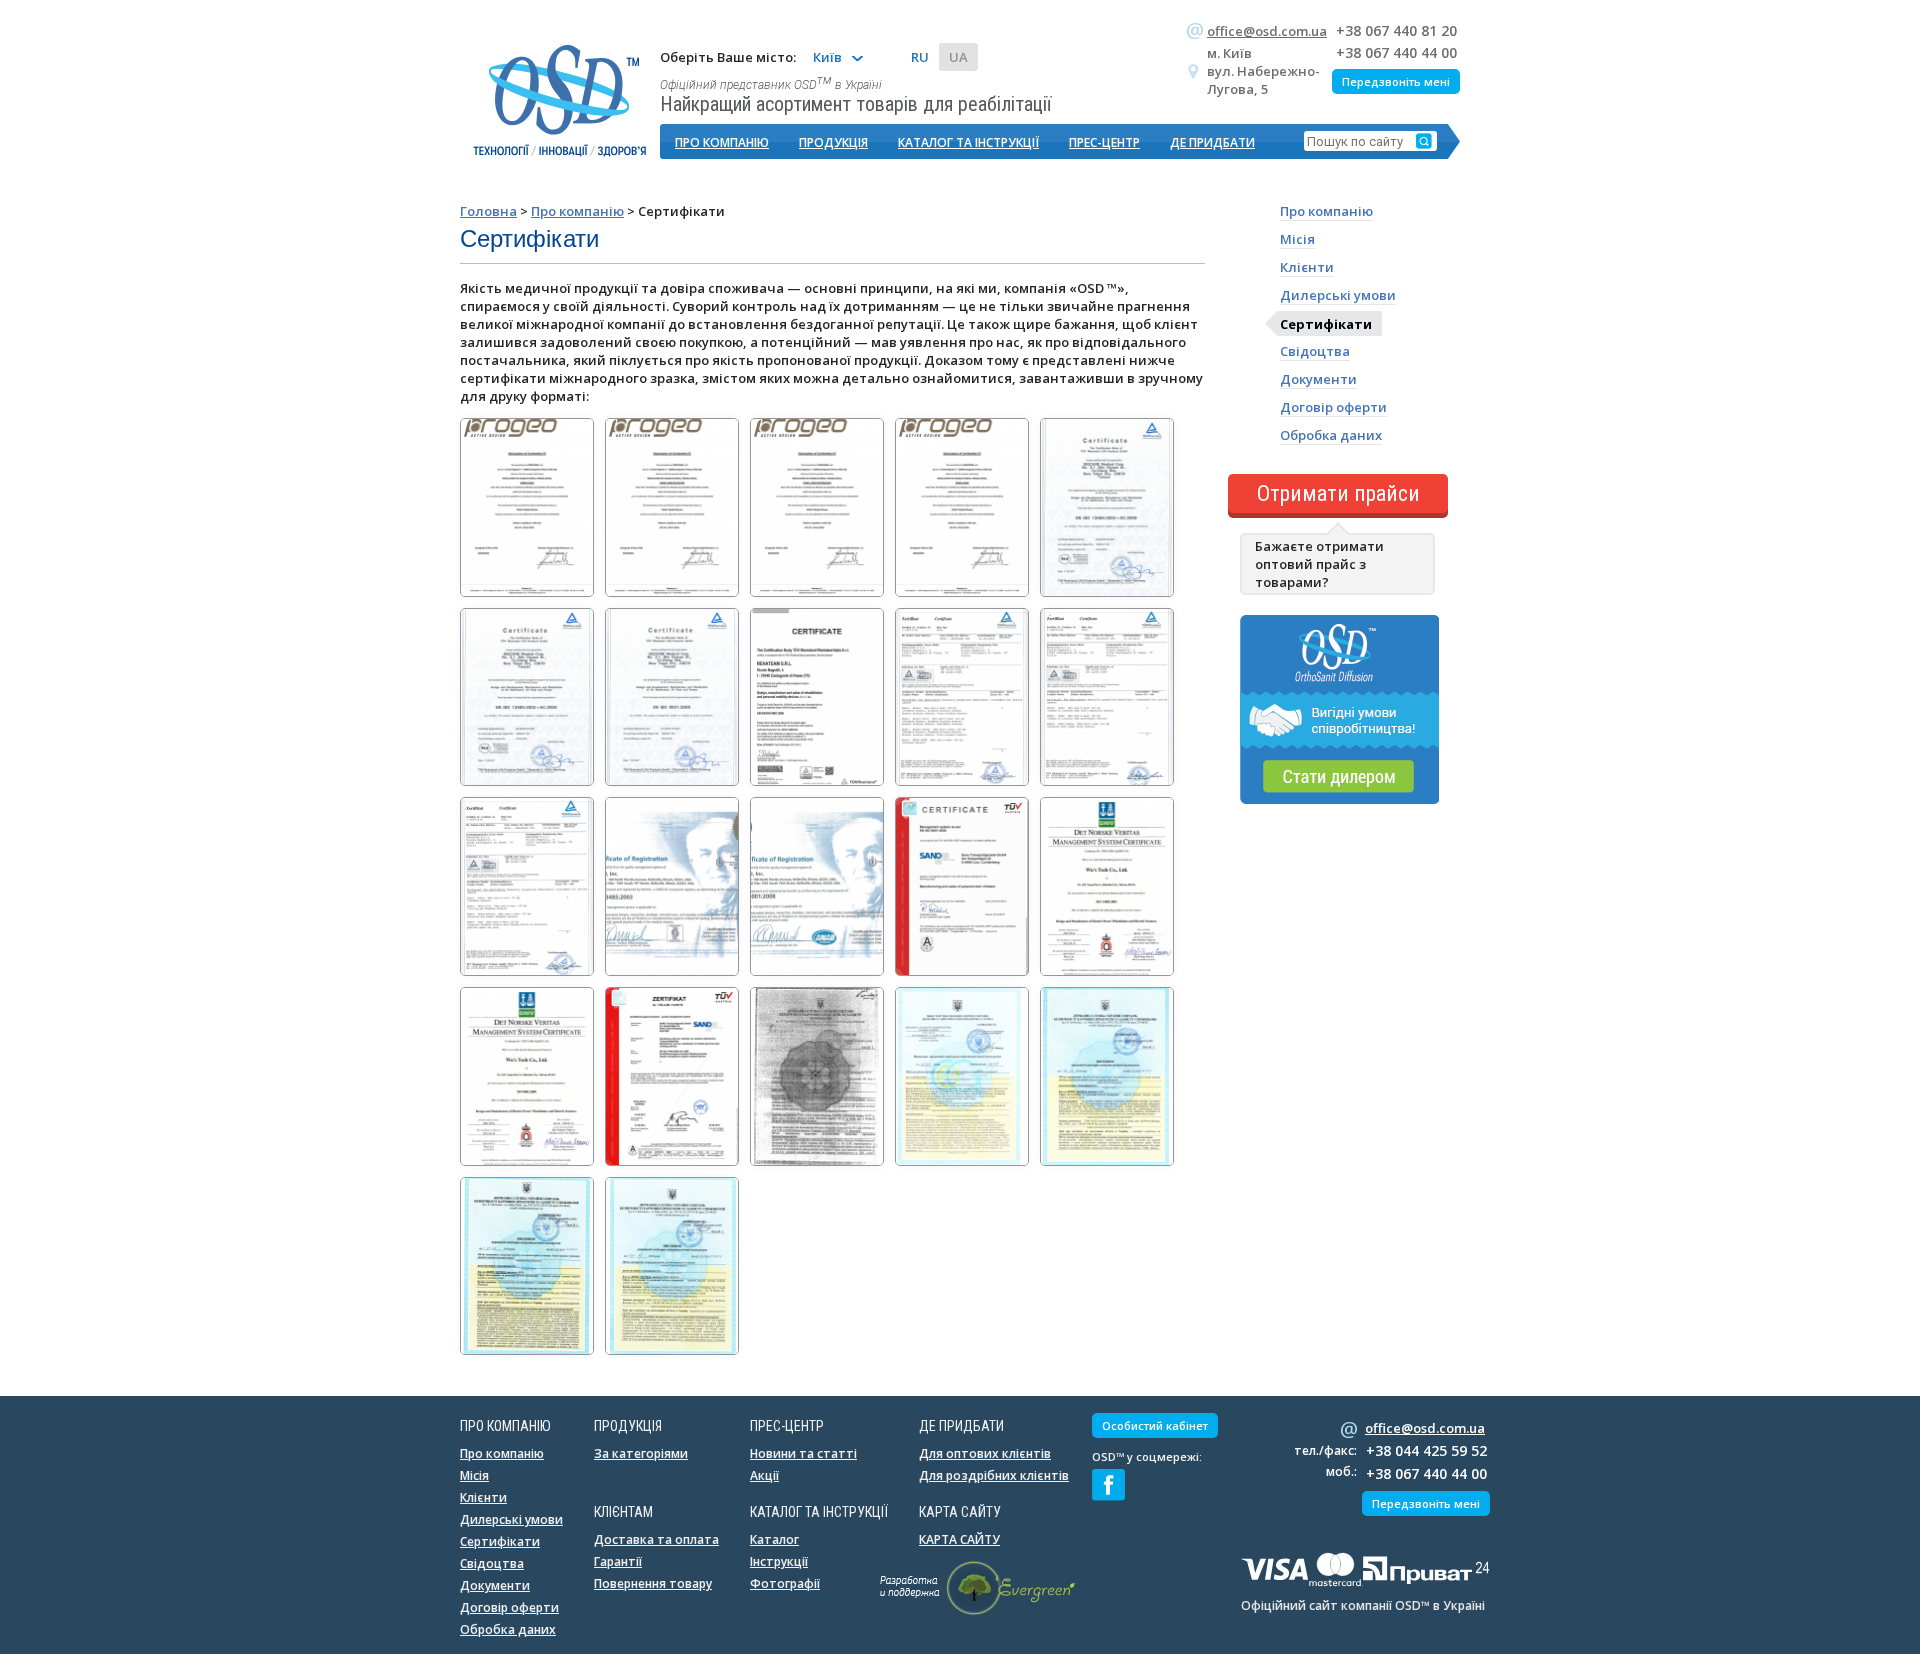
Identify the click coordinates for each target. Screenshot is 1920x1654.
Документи (1318, 379)
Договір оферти (1333, 407)
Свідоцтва (1315, 351)
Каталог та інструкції (968, 142)
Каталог (774, 1539)
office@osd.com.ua (1267, 31)
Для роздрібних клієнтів (994, 1475)
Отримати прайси (1338, 493)
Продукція (833, 142)
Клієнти (1307, 267)
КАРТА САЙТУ (959, 1539)
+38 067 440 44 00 (1396, 52)
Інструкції (779, 1561)
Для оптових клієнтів (985, 1453)
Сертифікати (1326, 323)
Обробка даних (1331, 435)
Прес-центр (1104, 142)
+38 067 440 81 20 (1396, 30)
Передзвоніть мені (1396, 81)
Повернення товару (653, 1583)
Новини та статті (803, 1453)
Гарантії (618, 1561)
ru (920, 57)
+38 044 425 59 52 (1426, 1450)
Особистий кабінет (1155, 1425)
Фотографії (785, 1583)
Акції (764, 1475)
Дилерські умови (1338, 295)
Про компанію (722, 142)
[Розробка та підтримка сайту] (977, 1611)
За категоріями (641, 1453)
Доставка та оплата (656, 1539)
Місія (1297, 239)
